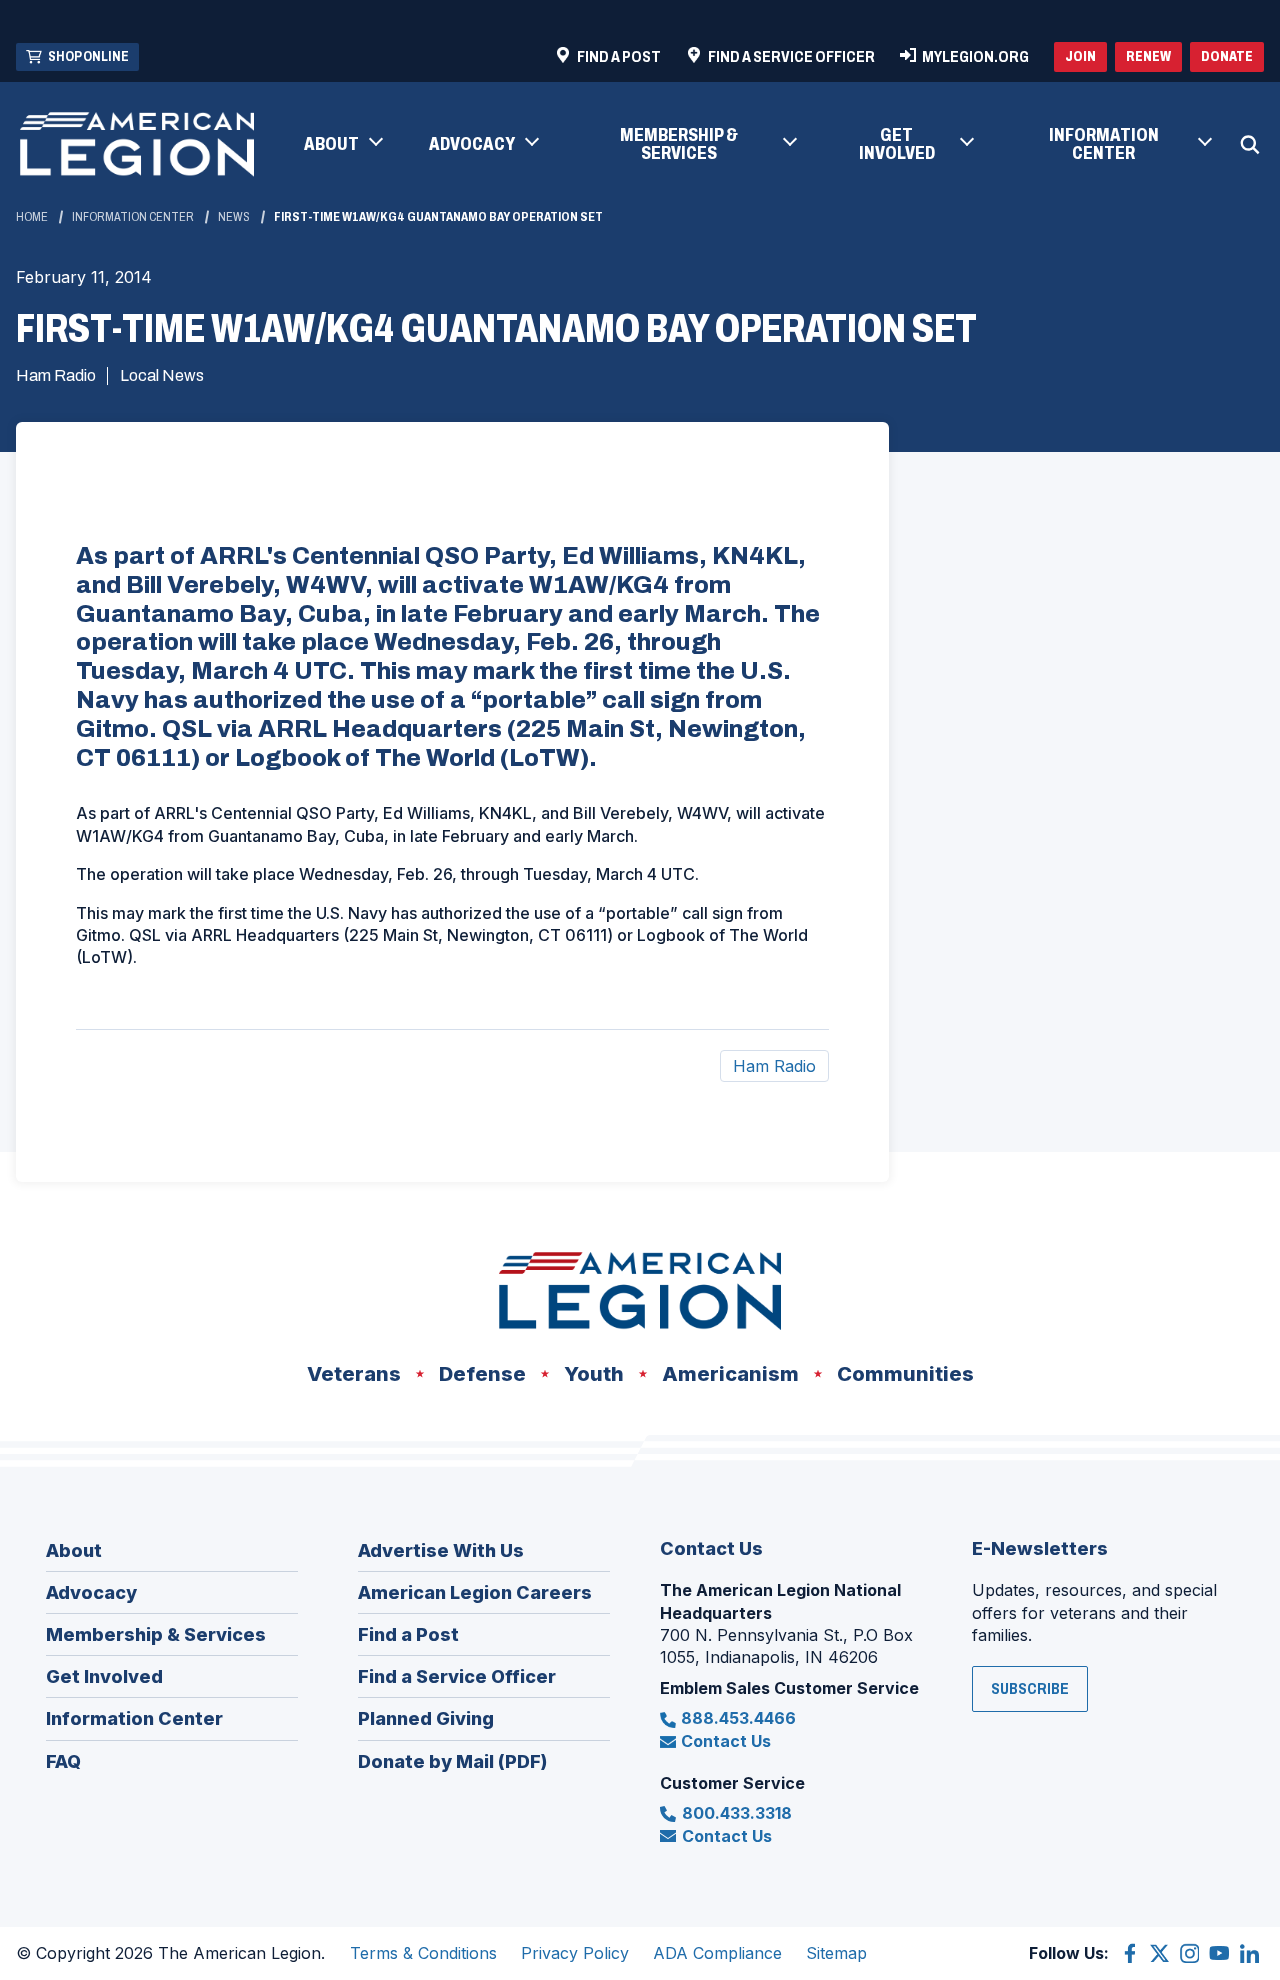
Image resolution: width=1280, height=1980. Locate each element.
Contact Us (726, 1741)
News (234, 217)
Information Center (133, 217)
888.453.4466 (738, 1718)
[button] (342, 145)
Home (32, 217)
